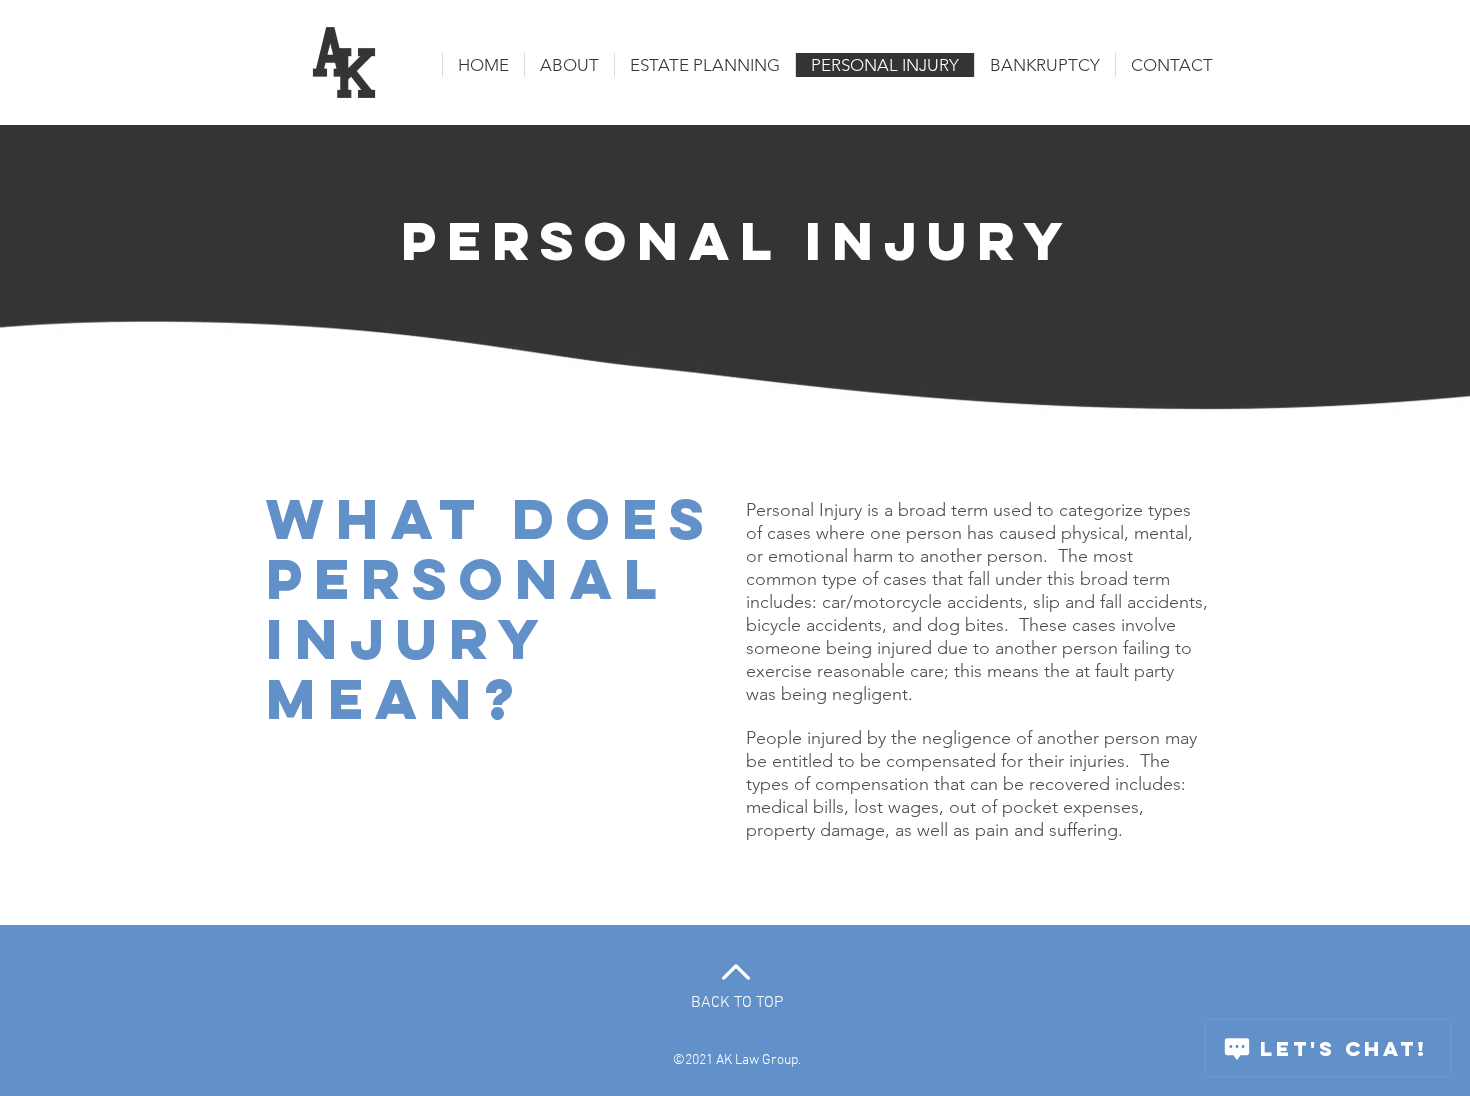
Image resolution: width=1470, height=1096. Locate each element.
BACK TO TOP (737, 1003)
